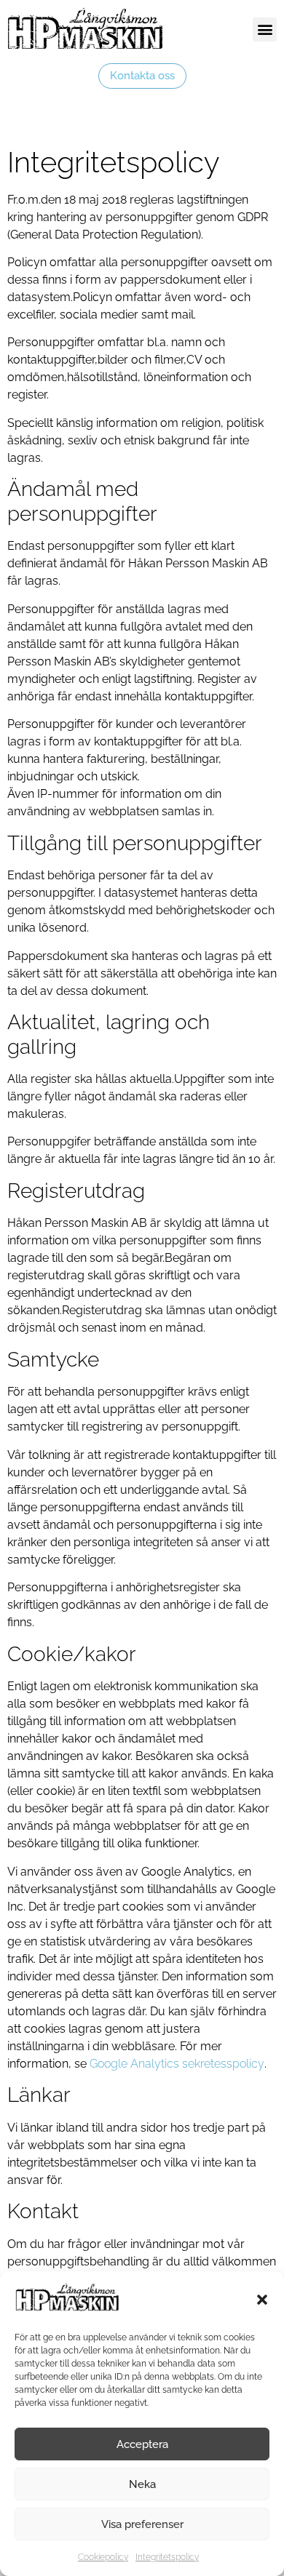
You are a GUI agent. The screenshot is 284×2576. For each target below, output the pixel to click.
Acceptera (142, 2444)
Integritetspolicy (167, 2557)
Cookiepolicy (103, 2557)
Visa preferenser (142, 2524)
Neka (142, 2484)
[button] (262, 2300)
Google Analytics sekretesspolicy (177, 2064)
